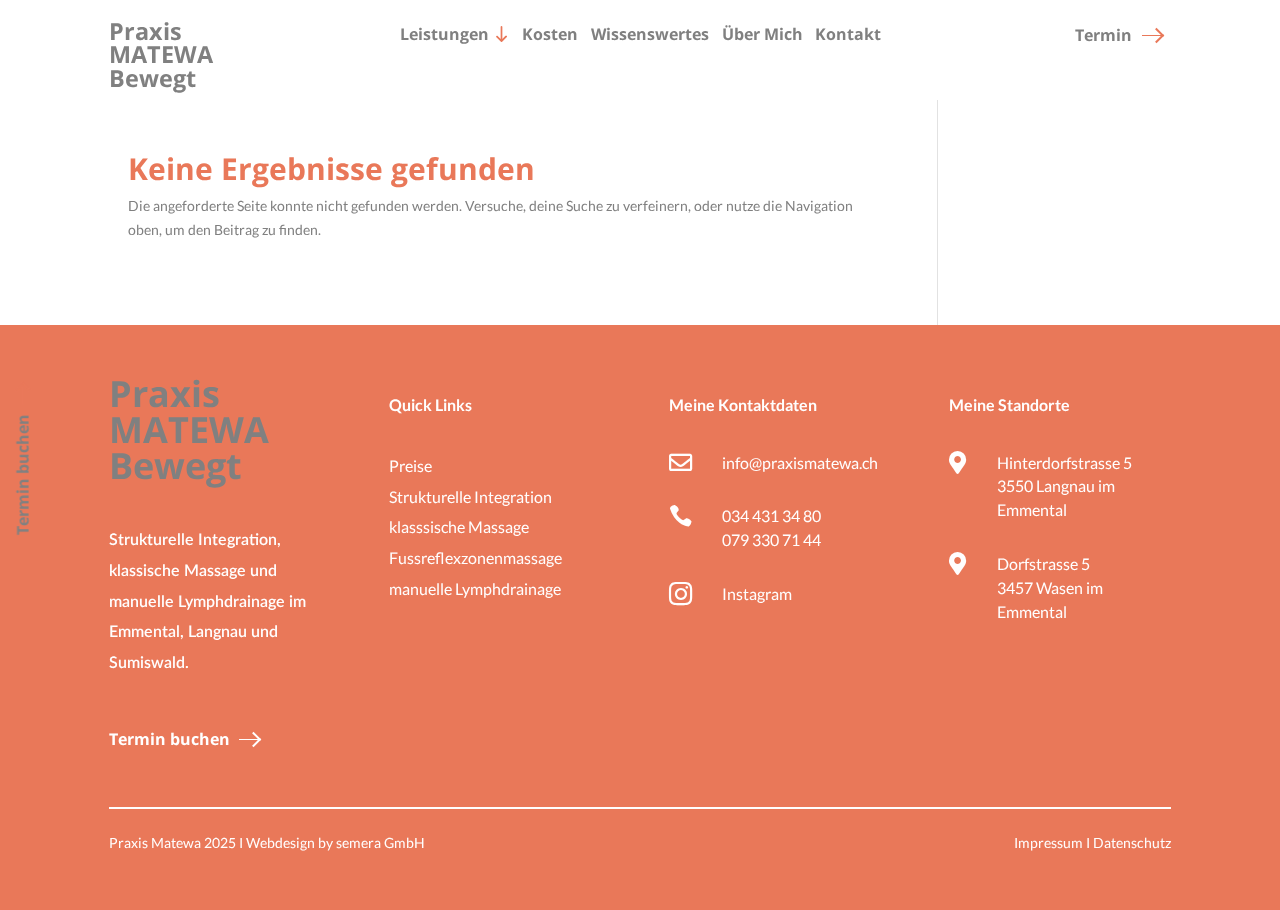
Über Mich (762, 34)
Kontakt (848, 34)
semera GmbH (380, 842)
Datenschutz (1132, 842)
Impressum (1048, 842)
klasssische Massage (459, 526)
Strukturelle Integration (470, 496)
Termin (1103, 33)
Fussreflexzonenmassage (475, 557)
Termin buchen (169, 737)
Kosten (550, 34)
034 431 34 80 (771, 515)
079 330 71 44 (771, 539)
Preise (410, 465)
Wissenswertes (650, 34)
